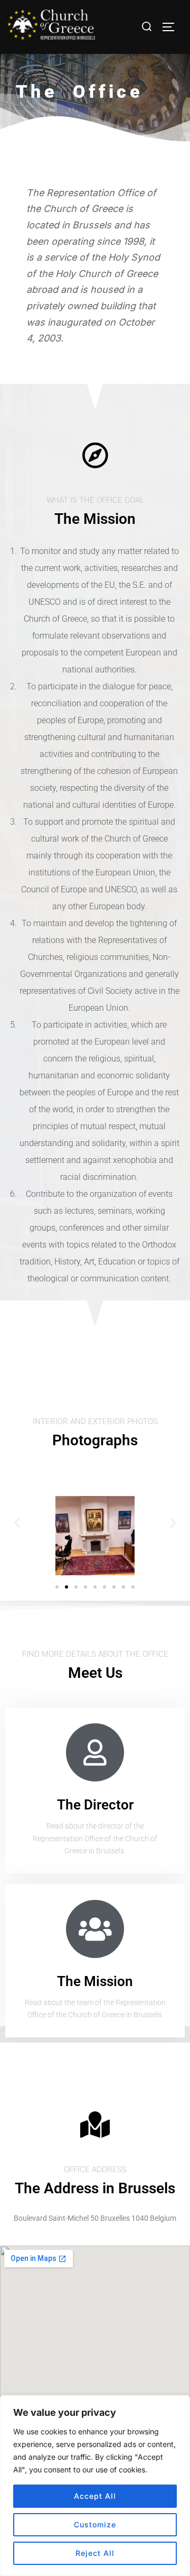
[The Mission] (95, 1929)
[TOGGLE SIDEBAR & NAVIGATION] (172, 27)
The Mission (95, 1981)
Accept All (95, 2496)
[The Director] (95, 1752)
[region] (95, 2486)
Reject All (95, 2553)
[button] (17, 1522)
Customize (95, 2524)
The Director (95, 1805)
